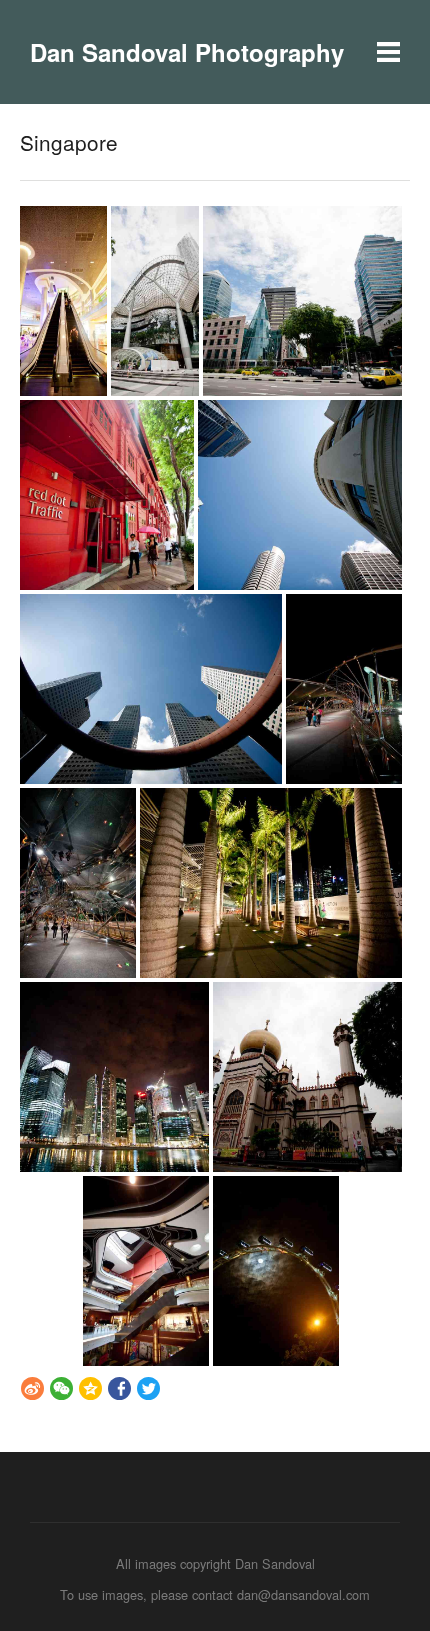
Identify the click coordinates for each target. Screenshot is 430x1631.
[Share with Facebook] (119, 1388)
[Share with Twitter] (148, 1388)
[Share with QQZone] (90, 1388)
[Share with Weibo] (32, 1388)
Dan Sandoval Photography (187, 52)
